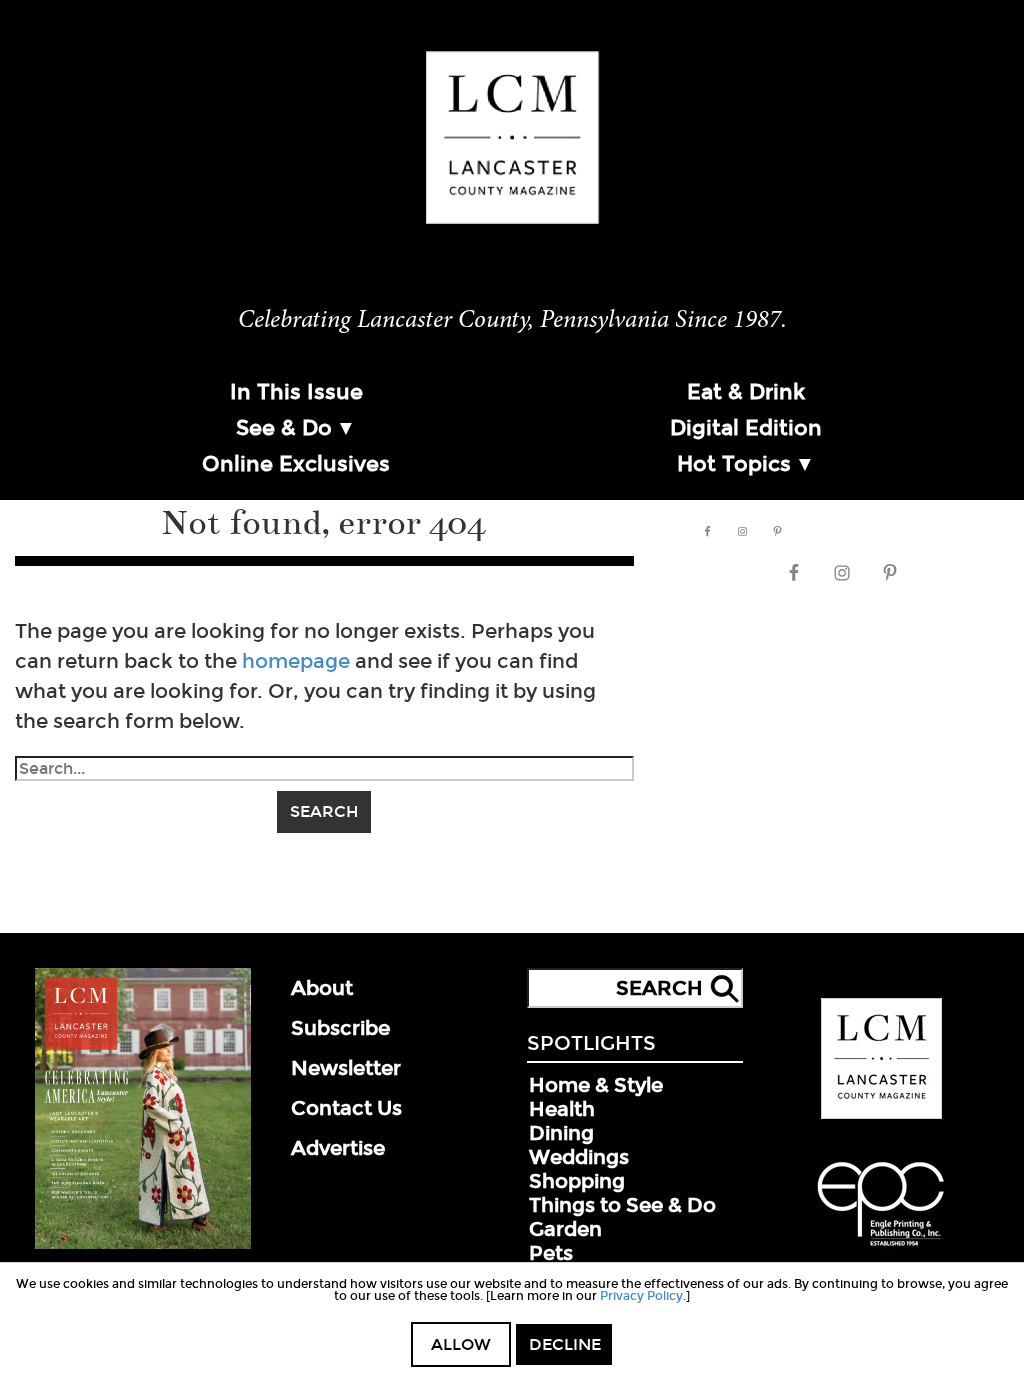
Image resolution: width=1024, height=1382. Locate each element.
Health (562, 1109)
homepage (296, 661)
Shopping (577, 1181)
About (322, 988)
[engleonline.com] (881, 1249)
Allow (461, 1344)
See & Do (284, 428)
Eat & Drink (746, 392)
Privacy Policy (641, 1296)
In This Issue (296, 392)
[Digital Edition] (143, 1245)
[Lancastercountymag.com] (881, 1115)
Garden (565, 1229)
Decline (565, 1344)
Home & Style (596, 1085)
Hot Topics (734, 464)
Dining (561, 1133)
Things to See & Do (622, 1205)
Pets (551, 1253)
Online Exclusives (296, 464)
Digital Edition (746, 428)
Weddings (579, 1157)
